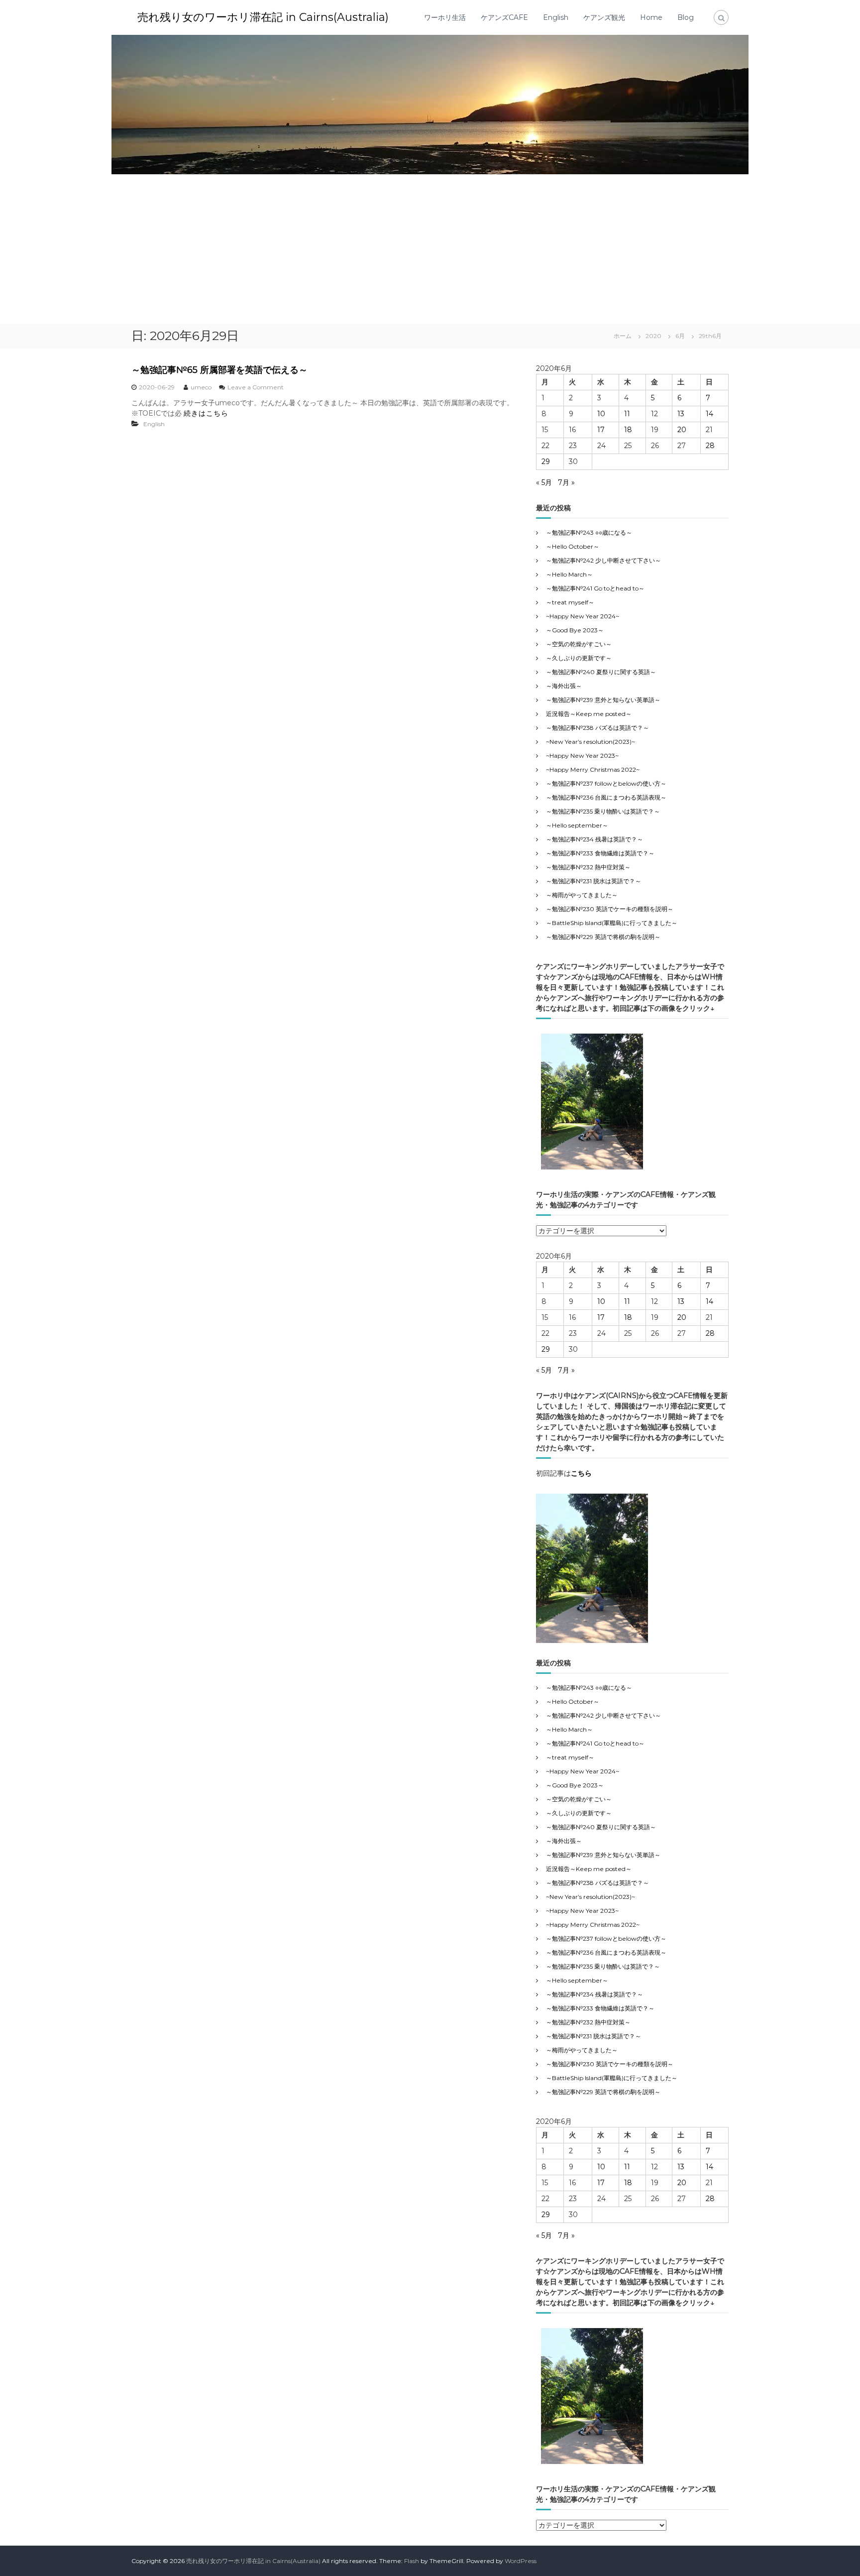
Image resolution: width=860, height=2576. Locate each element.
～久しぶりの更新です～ (579, 658)
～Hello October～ (573, 546)
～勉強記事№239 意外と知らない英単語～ (603, 700)
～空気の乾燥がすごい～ (579, 644)
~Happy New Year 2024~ (583, 616)
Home (651, 17)
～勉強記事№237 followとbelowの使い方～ (606, 783)
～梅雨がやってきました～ (582, 895)
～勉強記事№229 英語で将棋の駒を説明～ (603, 937)
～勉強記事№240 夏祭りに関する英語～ (601, 672)
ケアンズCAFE (504, 17)
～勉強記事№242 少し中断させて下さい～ (603, 560)
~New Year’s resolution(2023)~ (591, 742)
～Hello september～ (577, 825)
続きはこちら (206, 413)
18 (628, 430)
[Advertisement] (430, 249)
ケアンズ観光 (604, 17)
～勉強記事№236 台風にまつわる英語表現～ (606, 797)
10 (601, 414)
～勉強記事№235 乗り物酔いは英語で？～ (603, 811)
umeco (201, 387)
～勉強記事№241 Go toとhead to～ (595, 588)
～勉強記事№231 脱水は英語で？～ (593, 881)
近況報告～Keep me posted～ (589, 714)
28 (710, 446)
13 (681, 414)
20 (682, 430)
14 (709, 414)
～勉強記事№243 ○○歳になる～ (589, 532)
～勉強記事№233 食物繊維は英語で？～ (600, 853)
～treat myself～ (570, 602)
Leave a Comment (256, 387)
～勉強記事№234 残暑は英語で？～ (594, 839)
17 (601, 430)
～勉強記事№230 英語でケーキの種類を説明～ (610, 909)
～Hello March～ (569, 574)
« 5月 (544, 482)
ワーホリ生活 (445, 17)
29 (546, 462)
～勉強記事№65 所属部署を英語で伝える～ (219, 370)
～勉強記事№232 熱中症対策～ (588, 867)
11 (627, 414)
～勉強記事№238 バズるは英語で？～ (597, 728)
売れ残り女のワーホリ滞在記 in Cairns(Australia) (263, 17)
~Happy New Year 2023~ (582, 756)
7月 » (566, 482)
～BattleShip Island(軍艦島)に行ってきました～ (612, 923)
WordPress (521, 2561)
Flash (412, 2561)
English (556, 17)
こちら (581, 1473)
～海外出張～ (570, 686)
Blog (686, 17)
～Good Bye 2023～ (575, 630)
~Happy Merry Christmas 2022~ (593, 769)
